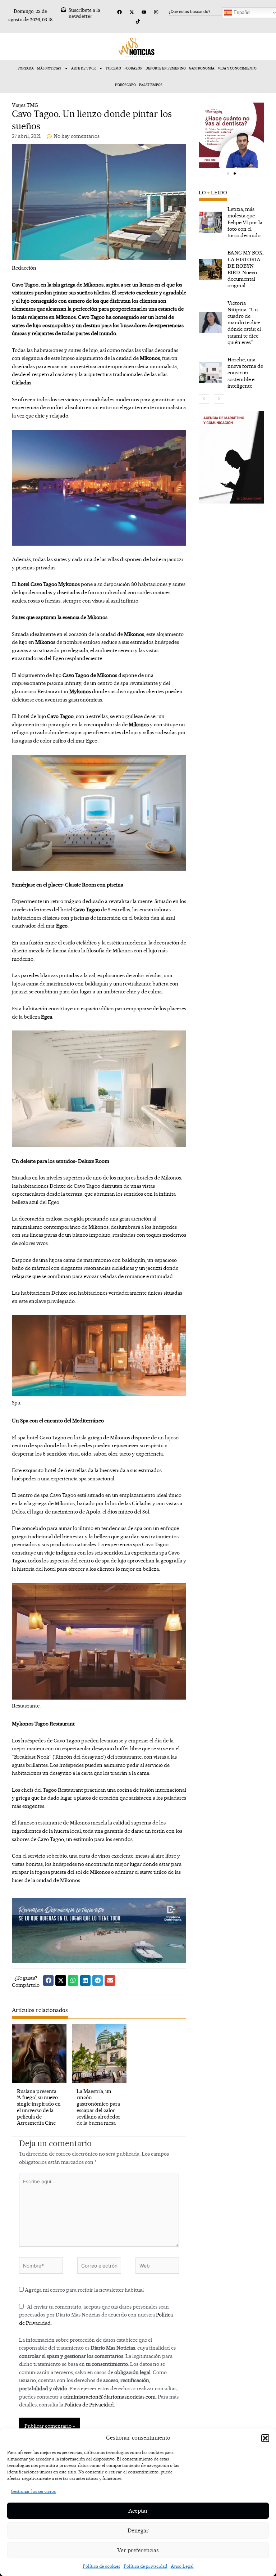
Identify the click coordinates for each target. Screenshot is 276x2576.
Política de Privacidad (89, 2404)
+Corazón (134, 68)
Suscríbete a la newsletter (84, 13)
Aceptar (138, 2511)
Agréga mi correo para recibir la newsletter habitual (84, 2290)
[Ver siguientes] (219, 399)
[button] (265, 2438)
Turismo (113, 68)
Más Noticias (49, 68)
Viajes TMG (25, 105)
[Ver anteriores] (204, 399)
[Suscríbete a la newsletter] (63, 10)
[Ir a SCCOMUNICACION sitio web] (231, 457)
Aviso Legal (182, 2566)
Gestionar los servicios (33, 2491)
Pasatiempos (151, 85)
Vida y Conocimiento (237, 68)
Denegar (138, 2530)
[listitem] (231, 222)
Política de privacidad (145, 2566)
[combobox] (203, 12)
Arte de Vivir (83, 68)
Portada (26, 68)
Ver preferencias (138, 2550)
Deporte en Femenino (166, 68)
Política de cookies (101, 2566)
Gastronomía (202, 68)
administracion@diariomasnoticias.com (109, 2397)
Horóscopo (125, 85)
